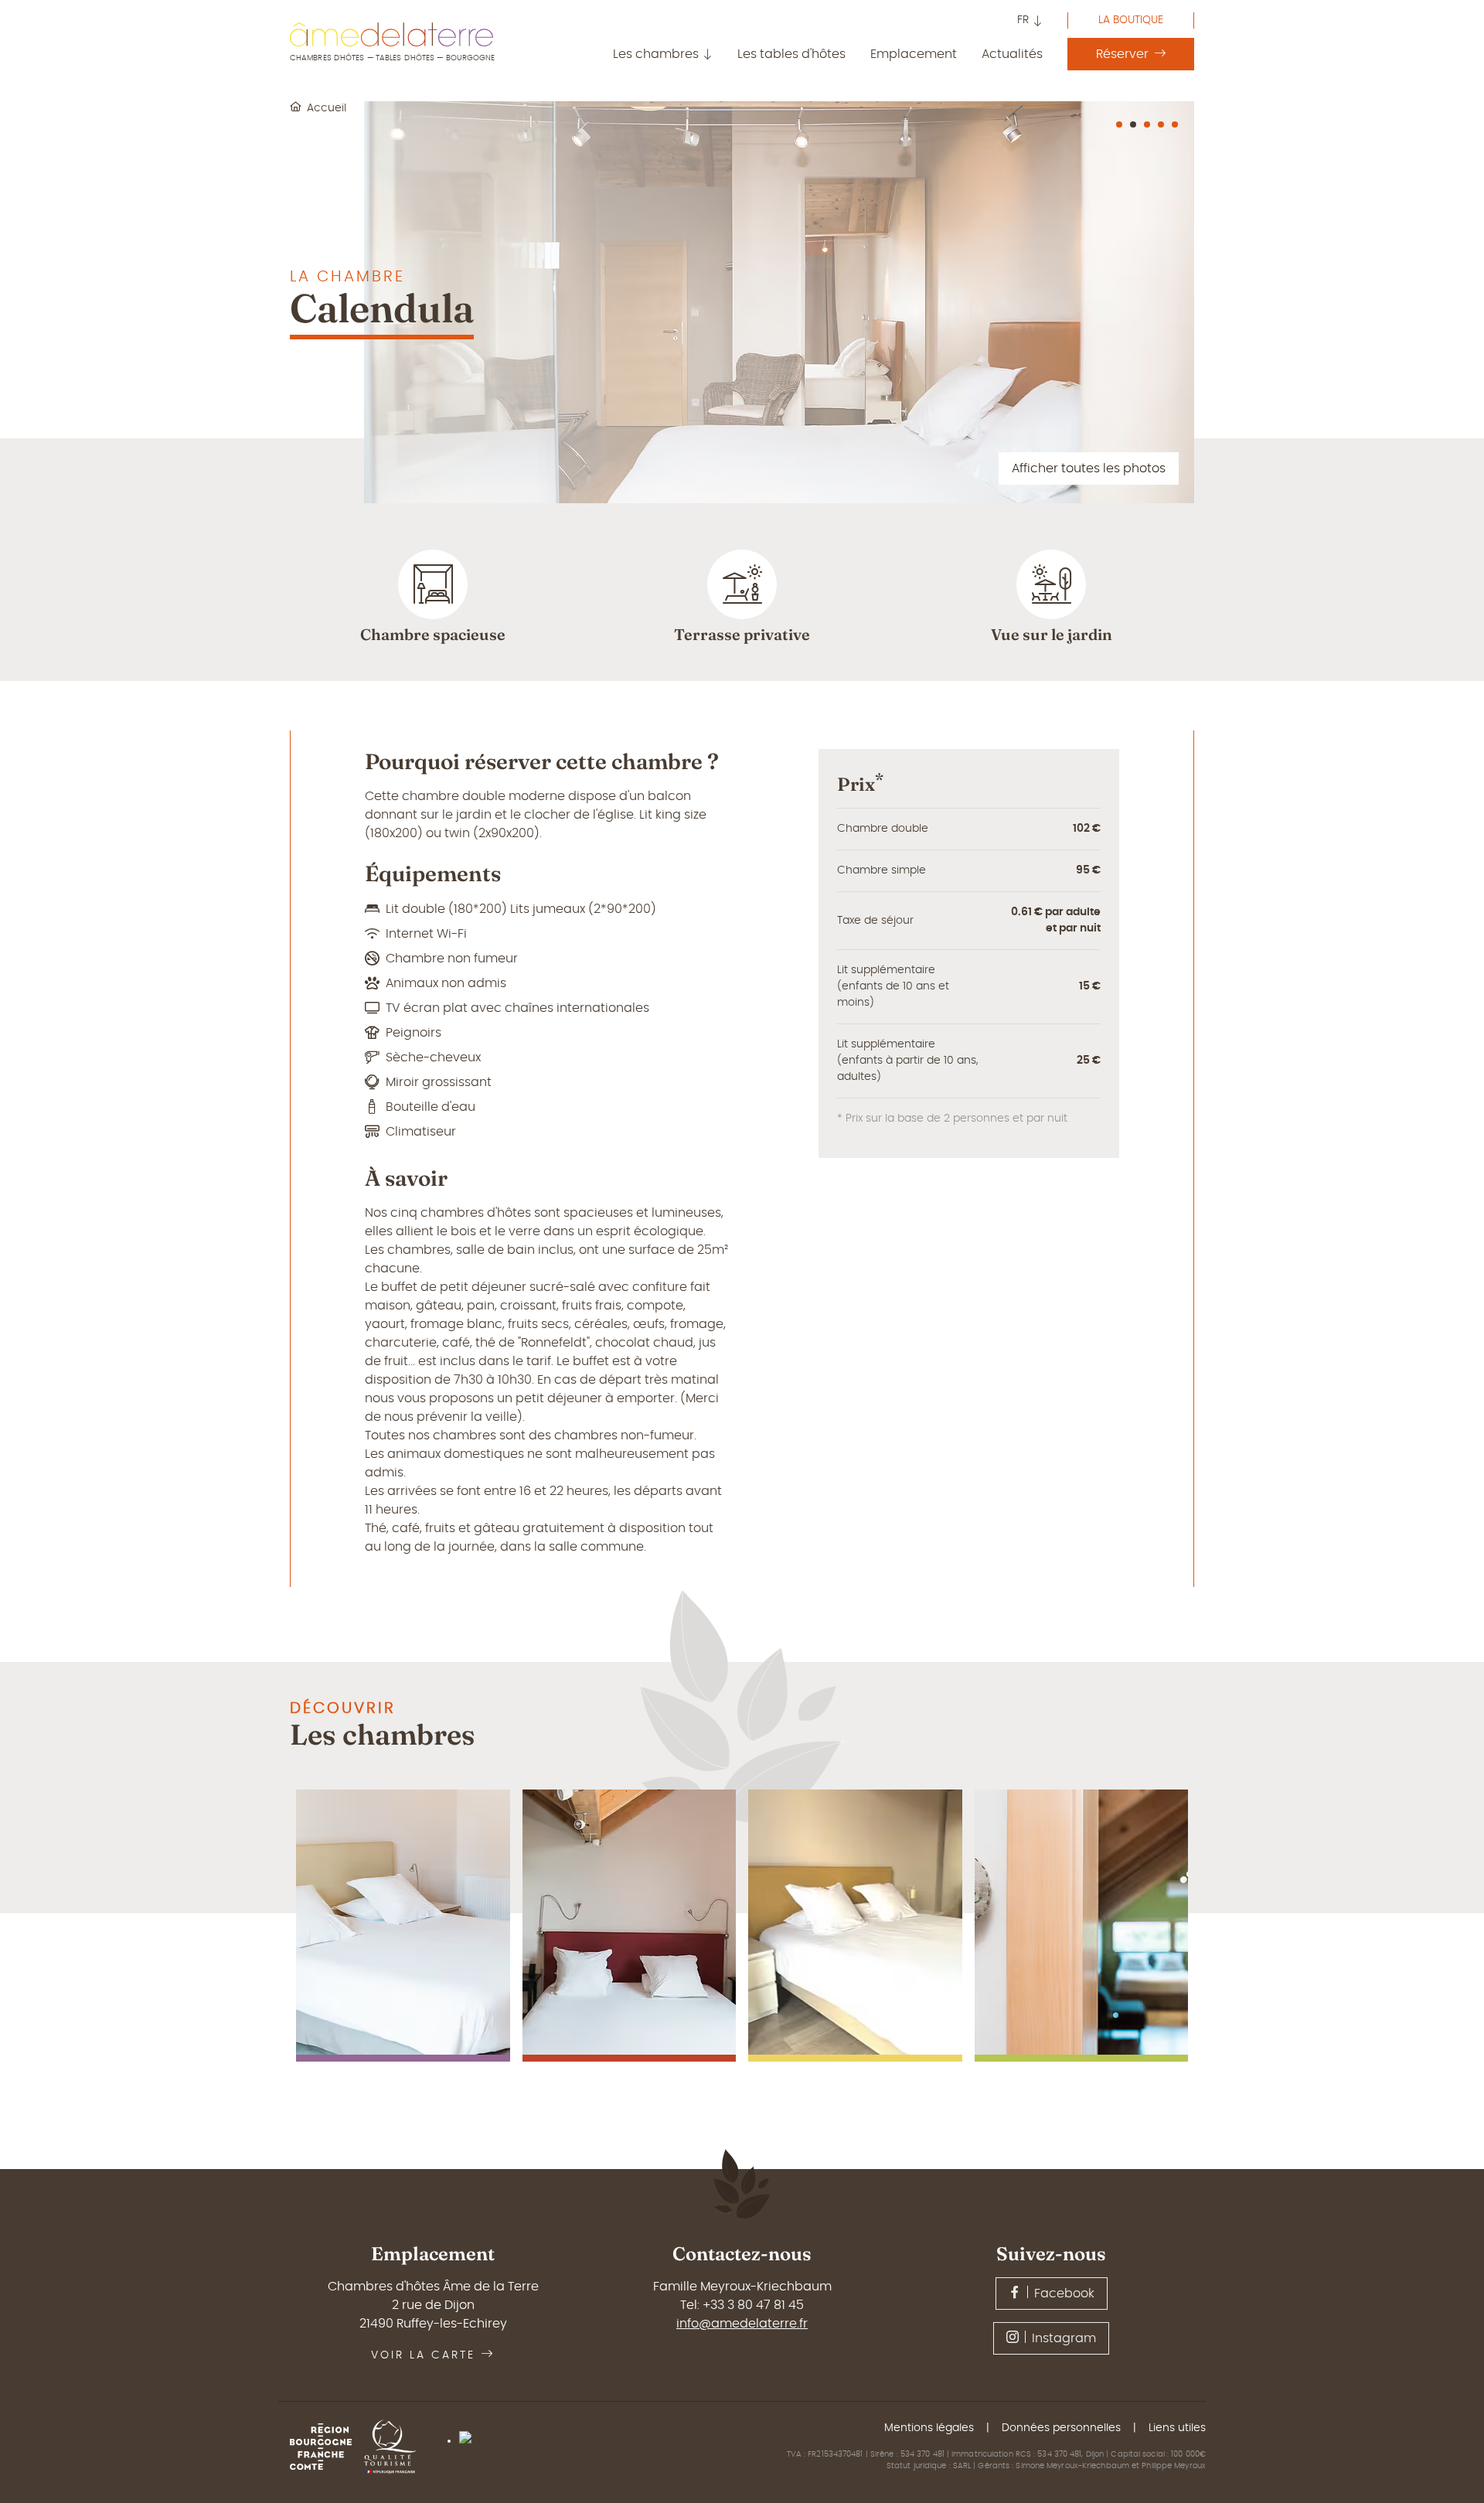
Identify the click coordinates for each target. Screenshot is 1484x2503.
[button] (1030, 22)
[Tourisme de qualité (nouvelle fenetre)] (396, 2447)
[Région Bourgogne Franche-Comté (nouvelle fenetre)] (327, 2447)
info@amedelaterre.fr (742, 2324)
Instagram (1064, 2338)
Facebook (1064, 2294)
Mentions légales (929, 2428)
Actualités (1012, 54)
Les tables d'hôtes (791, 54)
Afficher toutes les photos (1089, 468)
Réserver (1122, 54)
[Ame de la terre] (391, 34)
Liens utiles (1177, 2428)
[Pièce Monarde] (630, 1926)
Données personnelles (1061, 2428)
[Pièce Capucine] (855, 1926)
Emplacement (914, 54)
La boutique (1131, 20)
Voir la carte (423, 2355)
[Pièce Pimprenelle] (1082, 1926)
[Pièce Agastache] (403, 1926)
